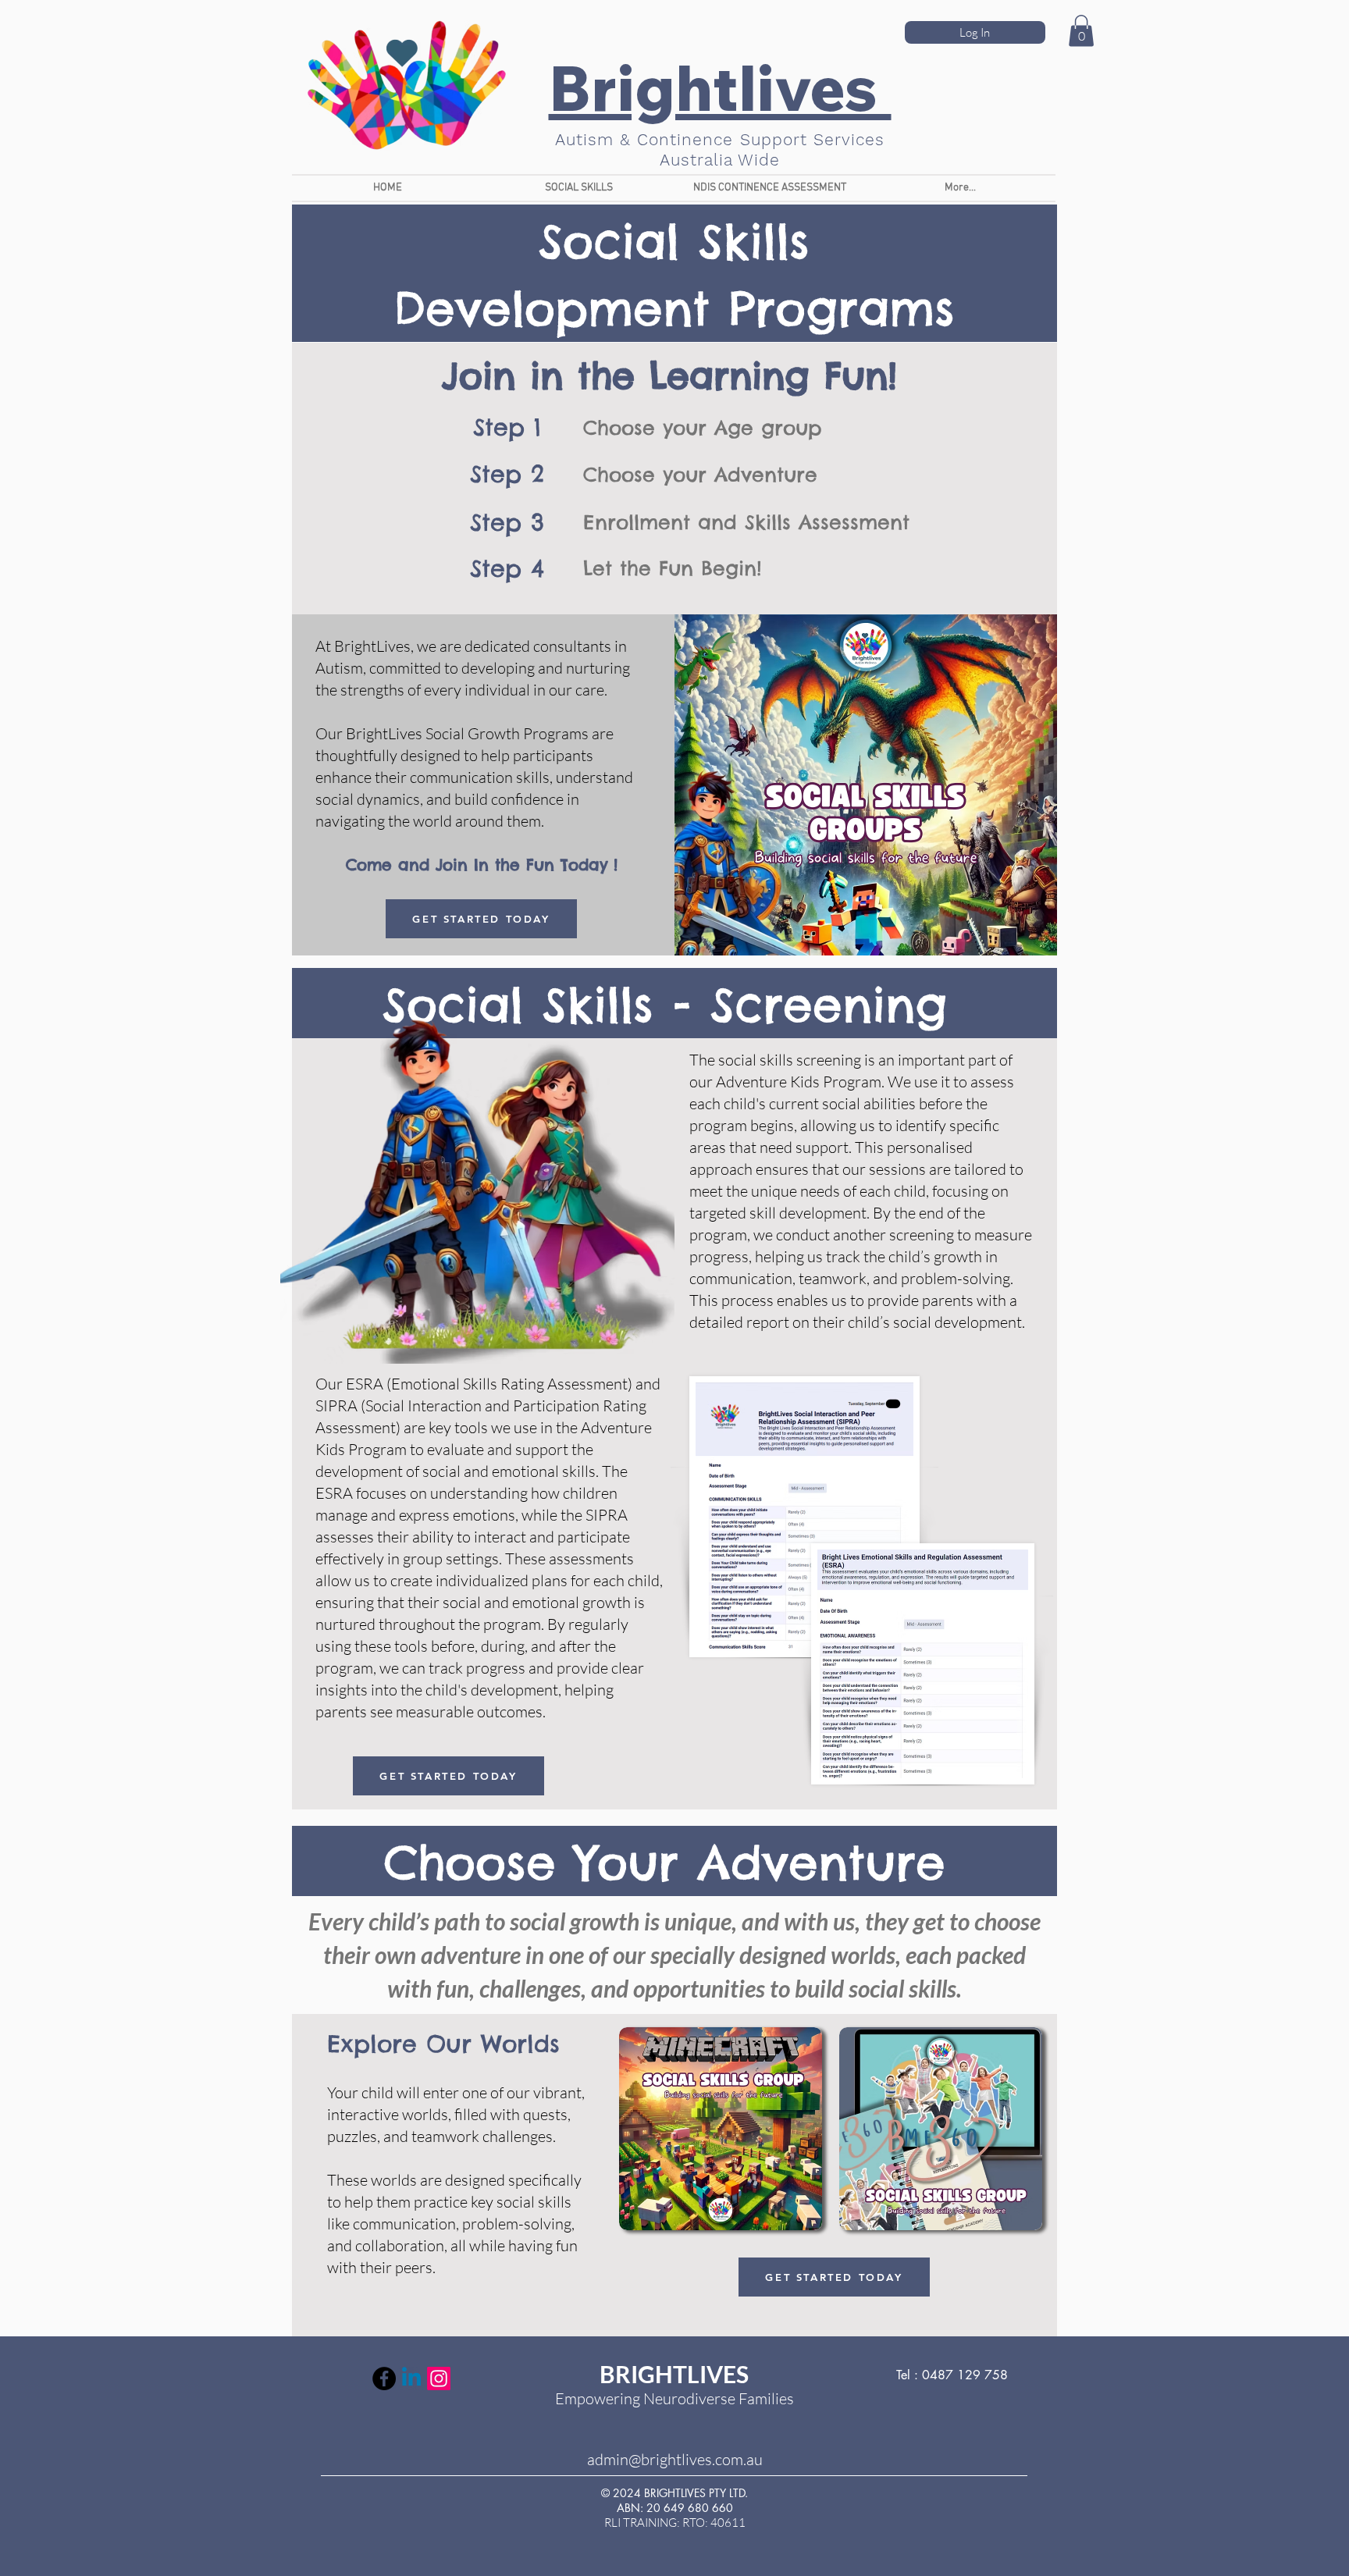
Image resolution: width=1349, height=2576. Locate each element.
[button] (579, 188)
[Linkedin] (411, 2379)
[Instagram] (439, 2379)
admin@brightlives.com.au (675, 2459)
